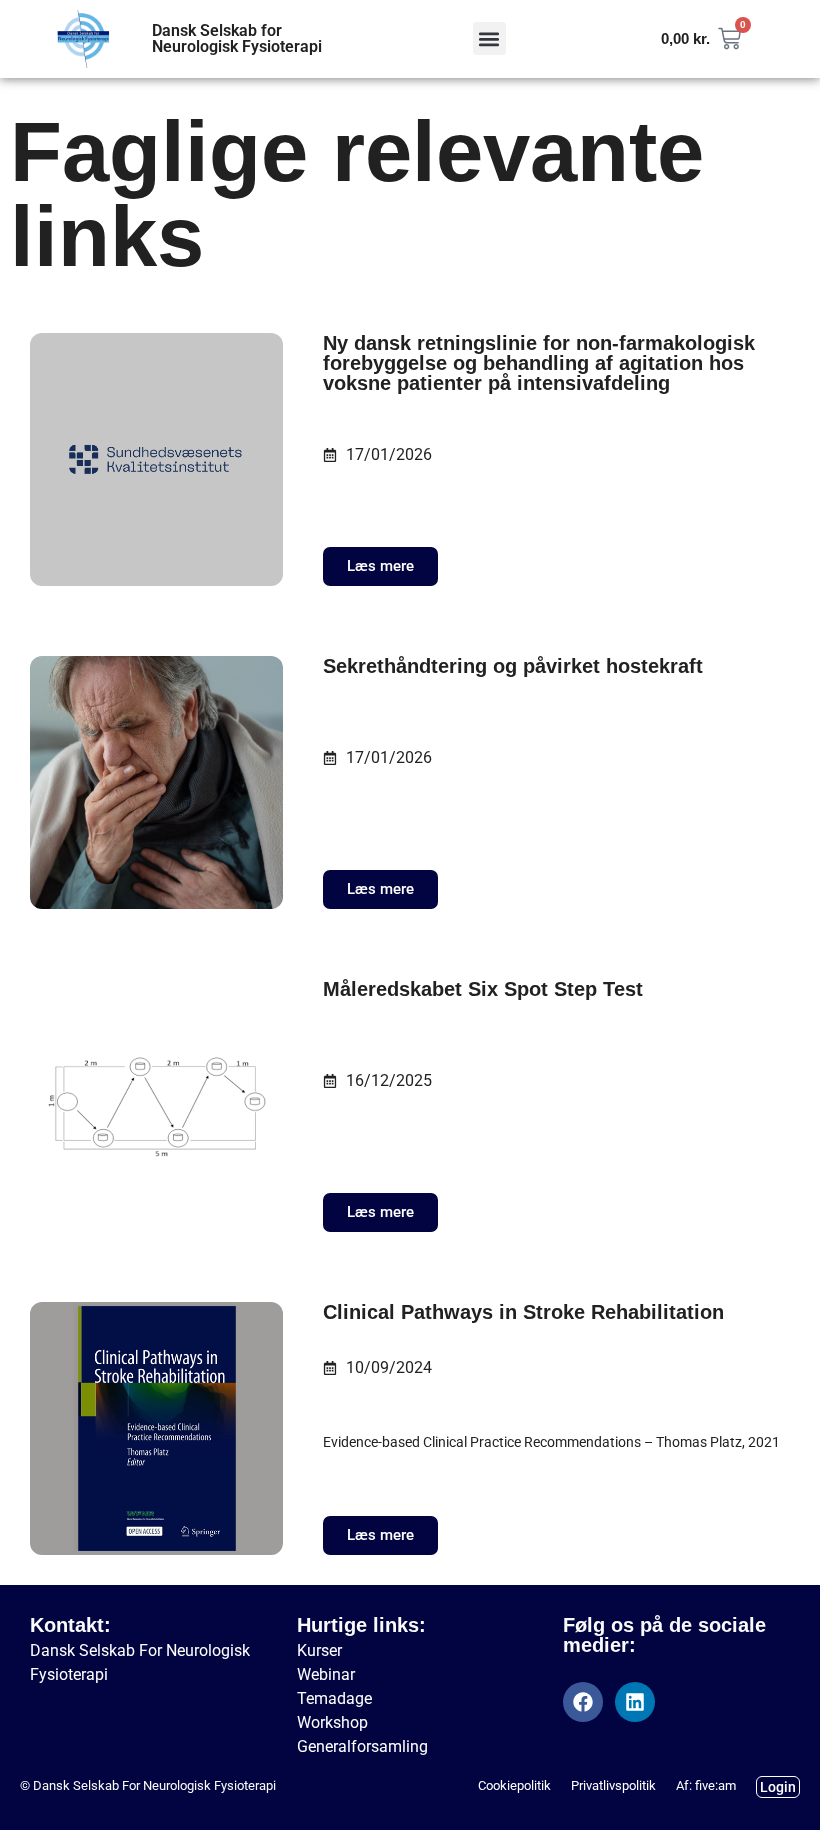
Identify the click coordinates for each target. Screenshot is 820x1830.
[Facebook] (583, 1702)
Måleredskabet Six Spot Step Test (483, 989)
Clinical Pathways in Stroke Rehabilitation (523, 1312)
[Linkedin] (635, 1702)
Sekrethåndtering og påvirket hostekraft (513, 666)
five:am (715, 1785)
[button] (489, 38)
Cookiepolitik (514, 1785)
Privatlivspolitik (613, 1785)
